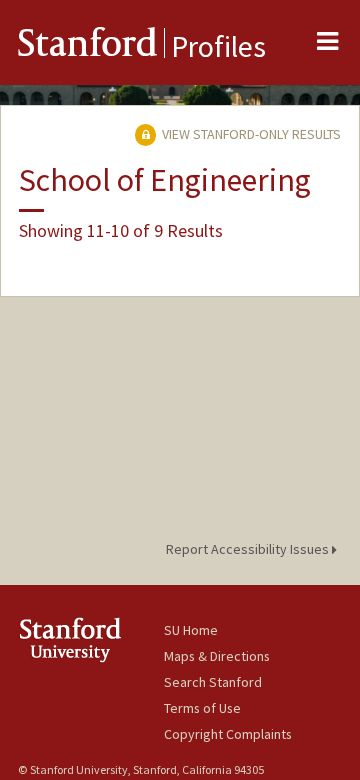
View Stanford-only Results (250, 134)
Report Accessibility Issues (249, 549)
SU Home (191, 630)
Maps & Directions (217, 656)
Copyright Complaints (228, 734)
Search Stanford (213, 682)
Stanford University (91, 639)
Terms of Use (202, 708)
